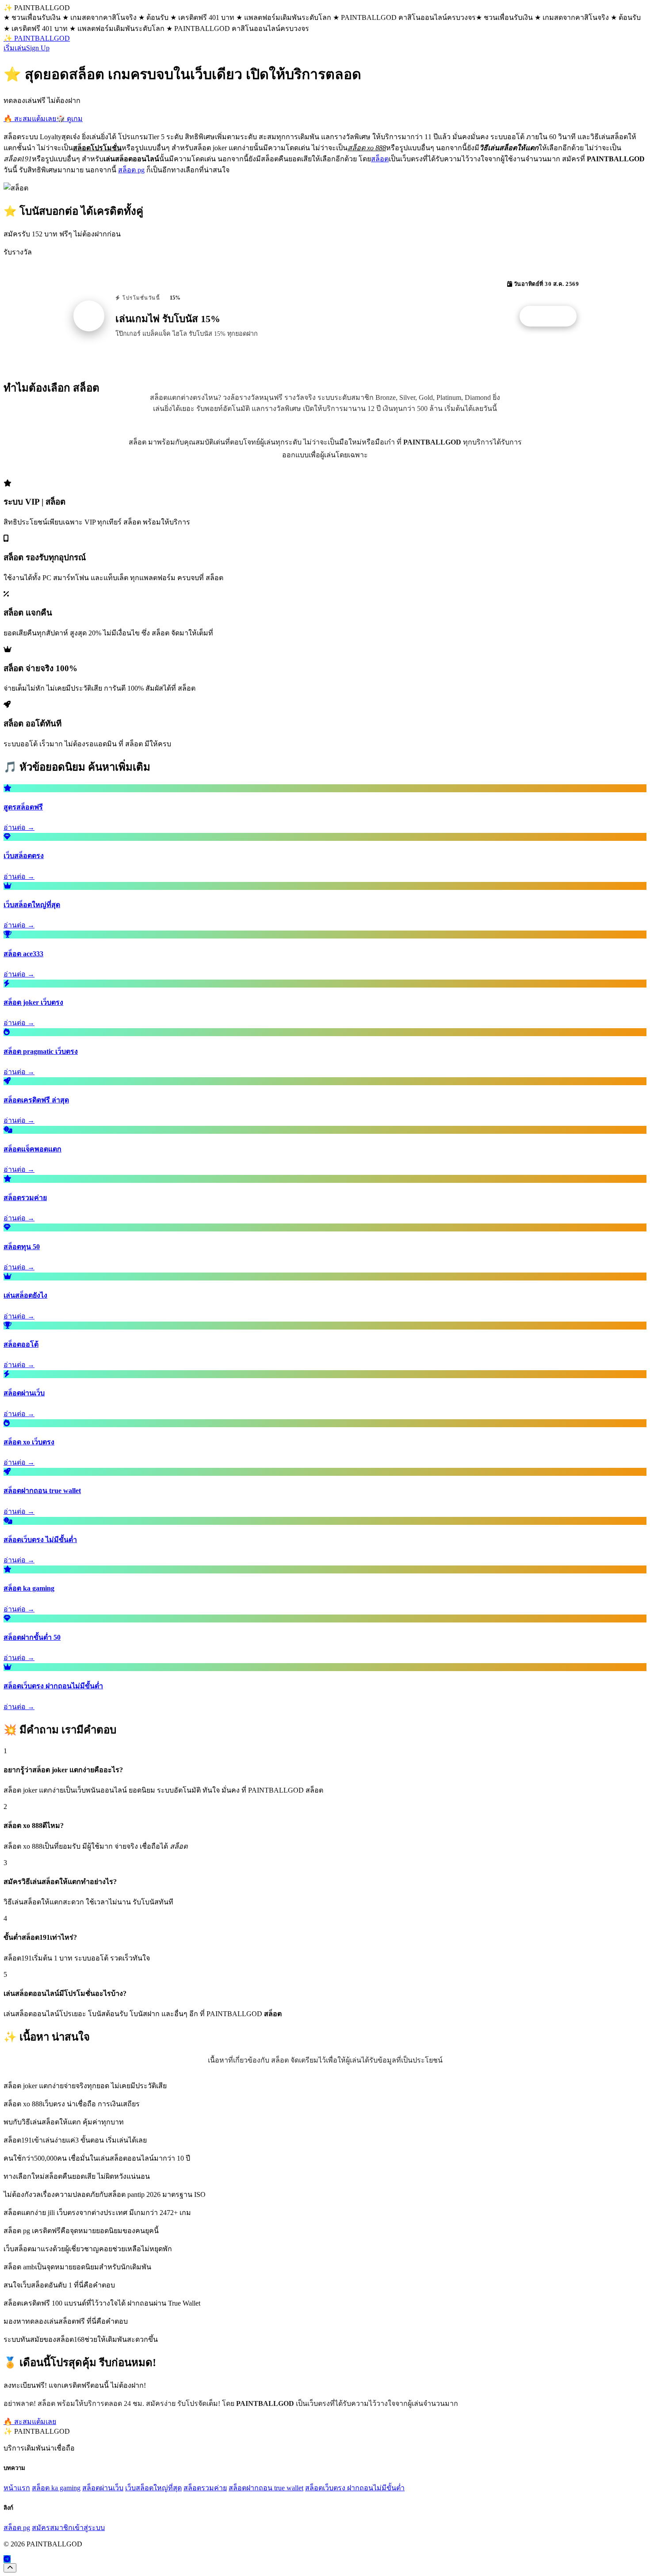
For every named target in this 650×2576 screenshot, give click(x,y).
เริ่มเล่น (15, 48)
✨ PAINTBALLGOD (37, 38)
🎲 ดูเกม (69, 119)
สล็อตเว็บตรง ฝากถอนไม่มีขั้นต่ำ (355, 2488)
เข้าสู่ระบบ (89, 2528)
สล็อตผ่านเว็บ (103, 2488)
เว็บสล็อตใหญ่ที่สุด (153, 2488)
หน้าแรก (17, 2488)
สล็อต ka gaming (56, 2488)
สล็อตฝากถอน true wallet (266, 2488)
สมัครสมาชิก (52, 2528)
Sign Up (38, 48)
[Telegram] (7, 2559)
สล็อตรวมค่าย (205, 2488)
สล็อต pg (131, 170)
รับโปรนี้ (553, 316)
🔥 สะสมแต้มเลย (30, 119)
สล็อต (380, 159)
